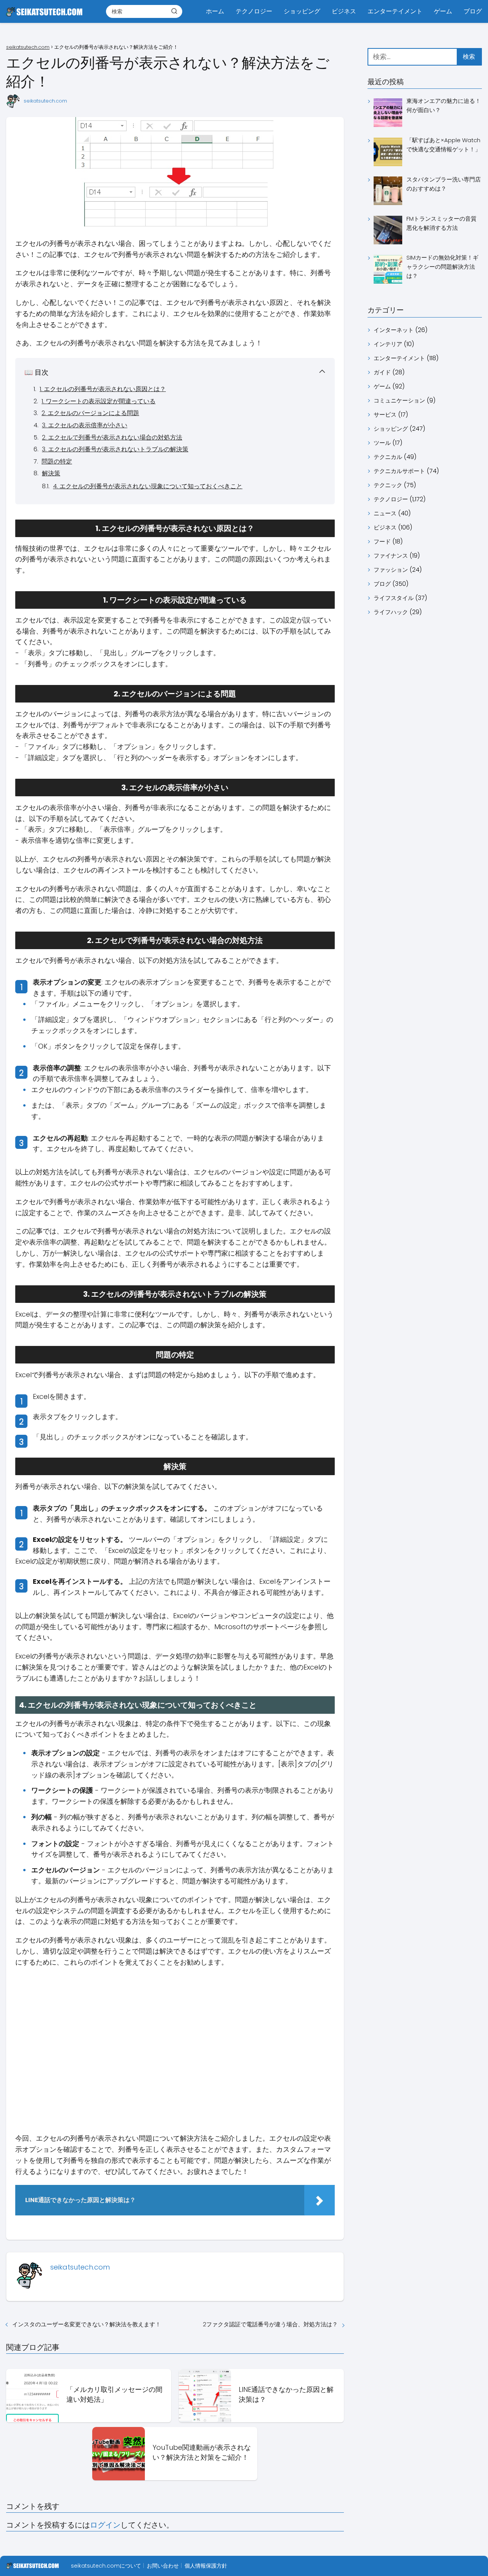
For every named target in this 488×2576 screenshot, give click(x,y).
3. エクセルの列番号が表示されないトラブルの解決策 (115, 449)
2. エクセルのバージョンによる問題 (90, 413)
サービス (385, 415)
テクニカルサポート (399, 471)
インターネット (394, 330)
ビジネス (344, 11)
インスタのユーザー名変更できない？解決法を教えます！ (87, 2324)
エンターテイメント (395, 11)
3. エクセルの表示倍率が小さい (85, 425)
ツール (382, 443)
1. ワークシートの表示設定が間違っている (99, 401)
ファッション (391, 570)
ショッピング (302, 11)
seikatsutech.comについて (106, 2566)
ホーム (215, 11)
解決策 (51, 473)
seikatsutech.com (45, 101)
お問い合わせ (163, 2566)
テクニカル (388, 457)
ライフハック (391, 612)
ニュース (385, 513)
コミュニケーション (399, 400)
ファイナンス (391, 556)
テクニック (388, 485)
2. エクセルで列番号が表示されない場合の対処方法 (112, 437)
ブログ (473, 11)
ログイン (105, 2525)
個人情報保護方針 (206, 2566)
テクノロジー (254, 11)
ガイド (382, 372)
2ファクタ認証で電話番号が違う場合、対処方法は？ (270, 2324)
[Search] (174, 11)
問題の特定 (57, 461)
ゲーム (443, 11)
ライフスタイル (394, 598)
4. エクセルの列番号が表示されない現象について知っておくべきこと (148, 486)
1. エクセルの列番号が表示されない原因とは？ (103, 389)
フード (382, 541)
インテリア (388, 344)
